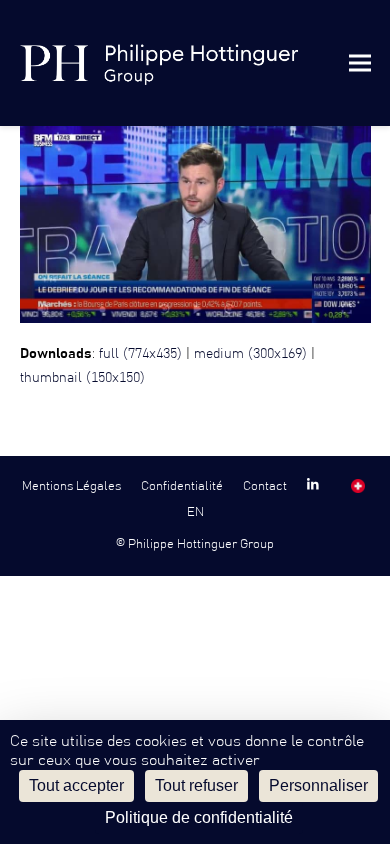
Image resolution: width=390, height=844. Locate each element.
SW (358, 486)
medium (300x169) (250, 354)
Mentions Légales (71, 486)
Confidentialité (182, 486)
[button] (360, 62)
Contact (265, 486)
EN (195, 512)
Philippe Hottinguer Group (201, 544)
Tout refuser (196, 785)
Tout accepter (76, 785)
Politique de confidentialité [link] (199, 817)
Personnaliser (318, 785)
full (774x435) (140, 354)
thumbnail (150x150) (82, 378)
